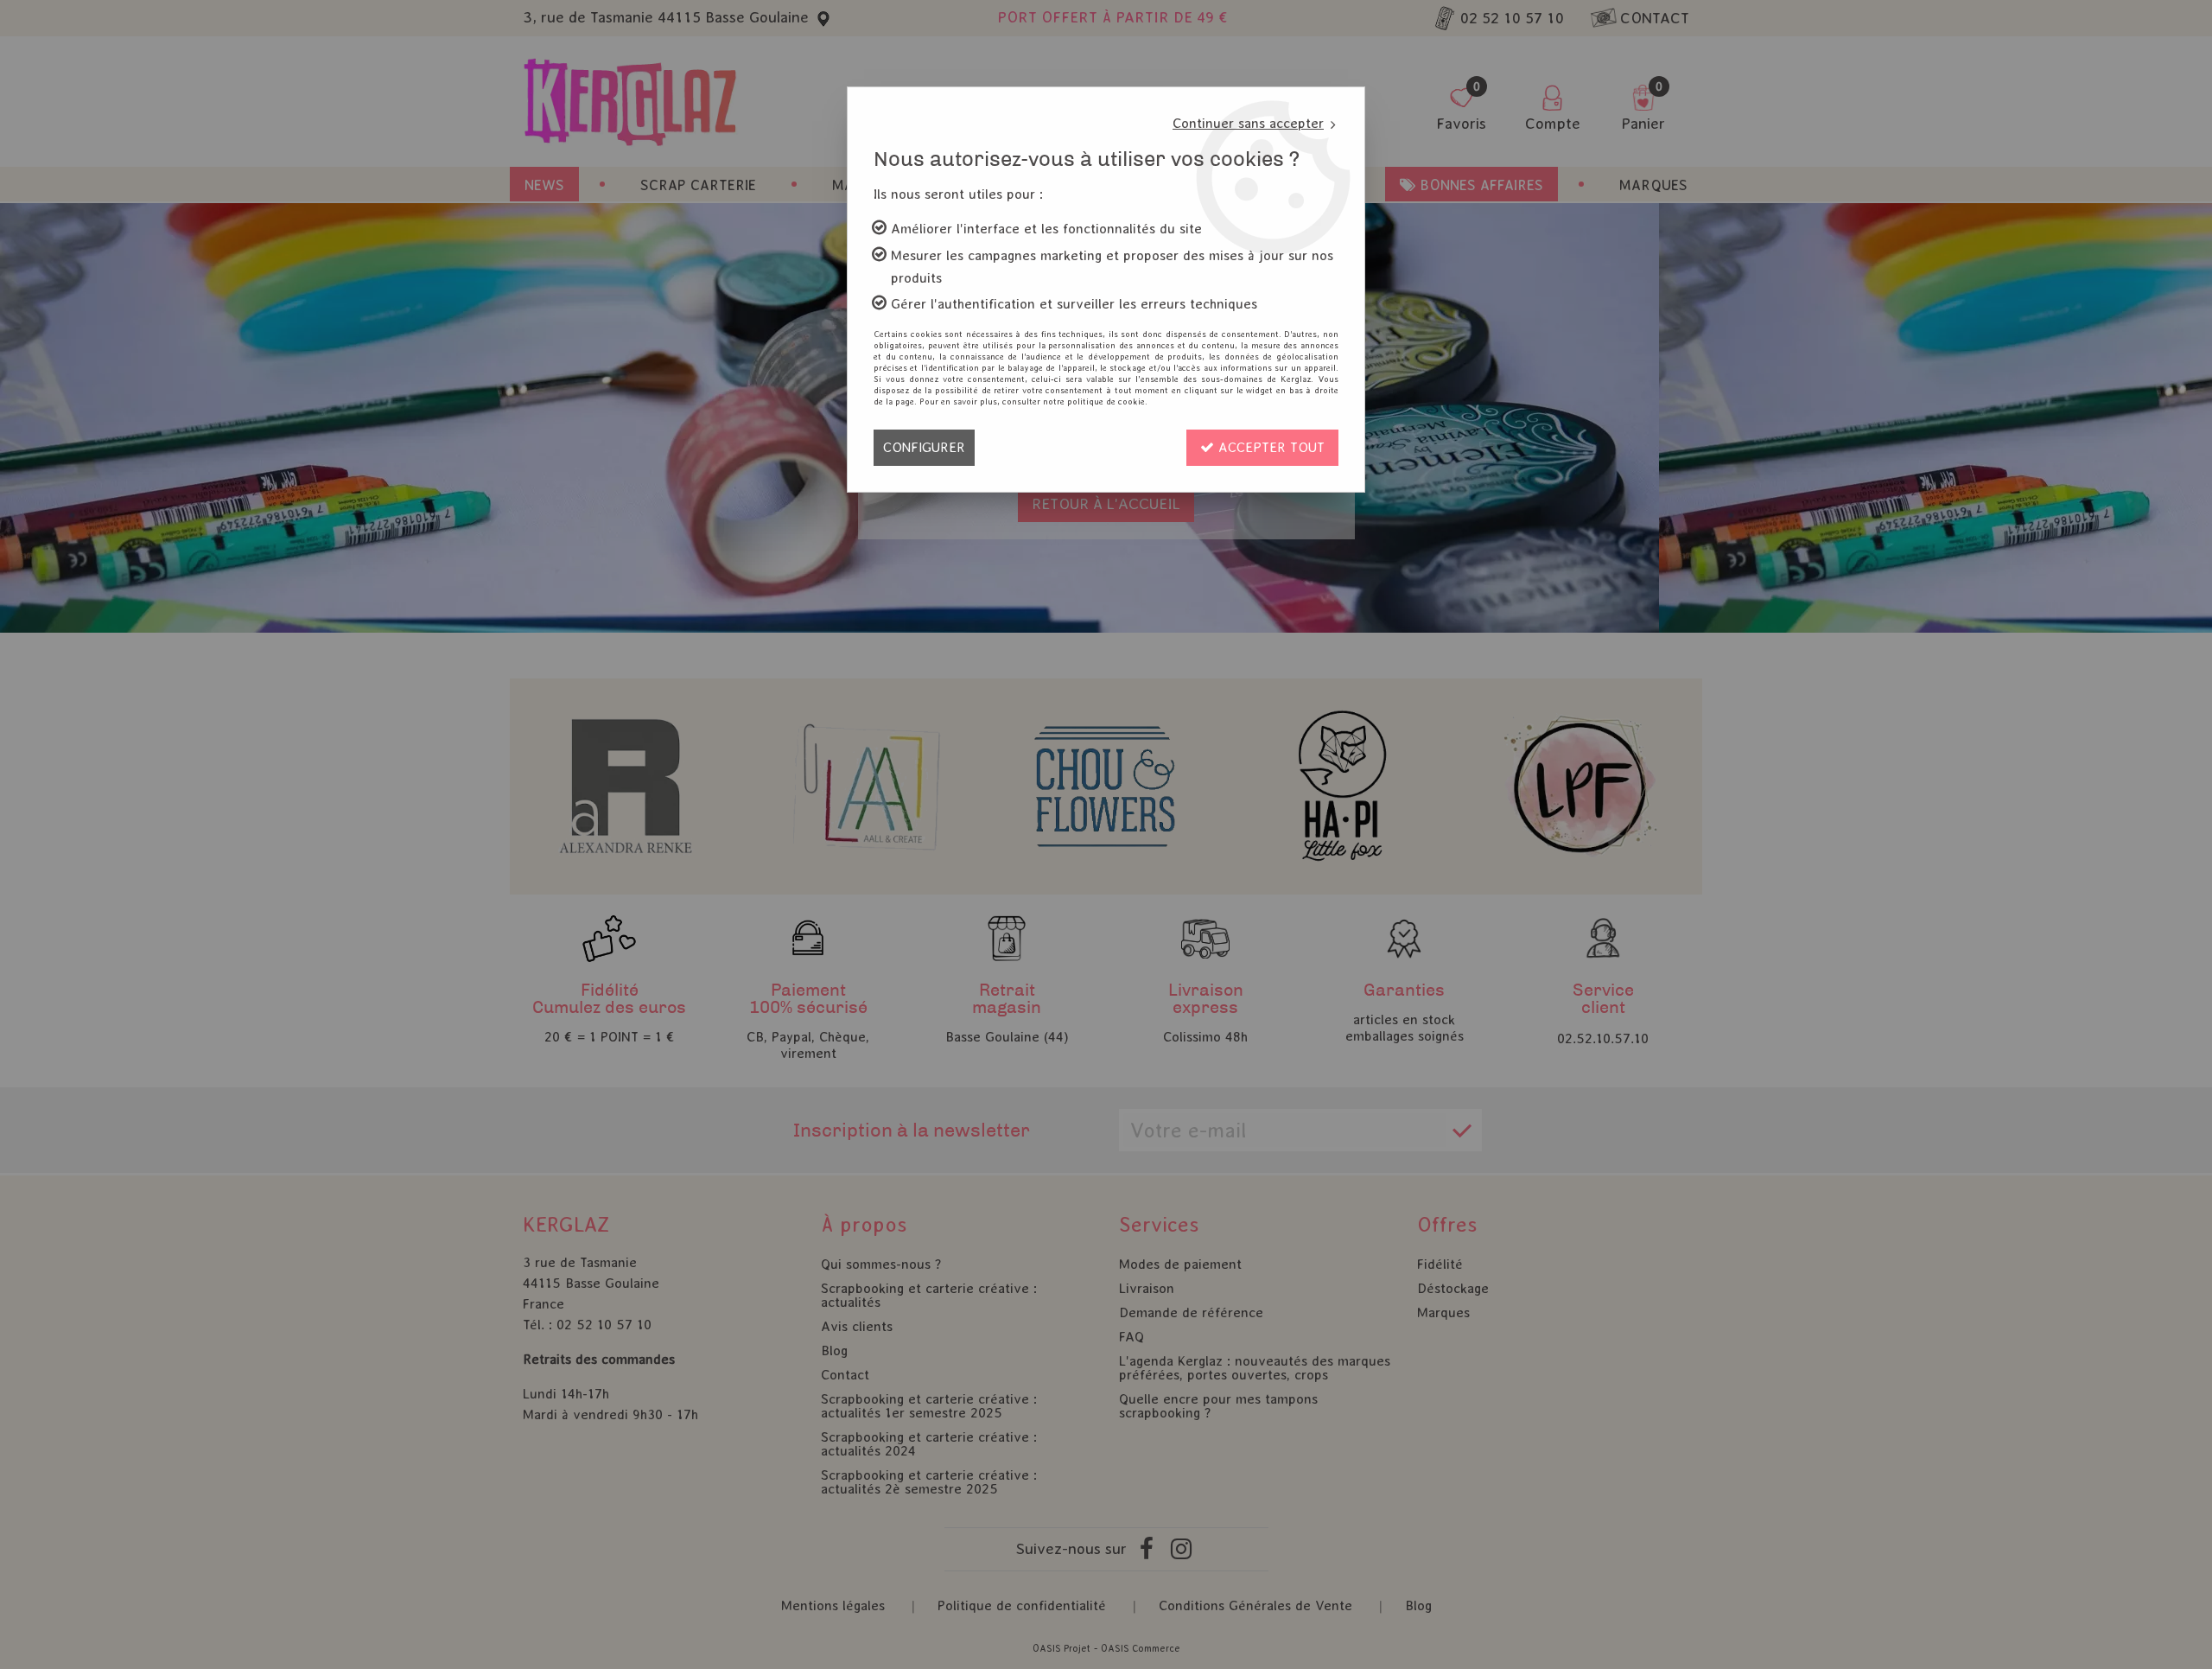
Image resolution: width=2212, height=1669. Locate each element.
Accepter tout (1269, 447)
